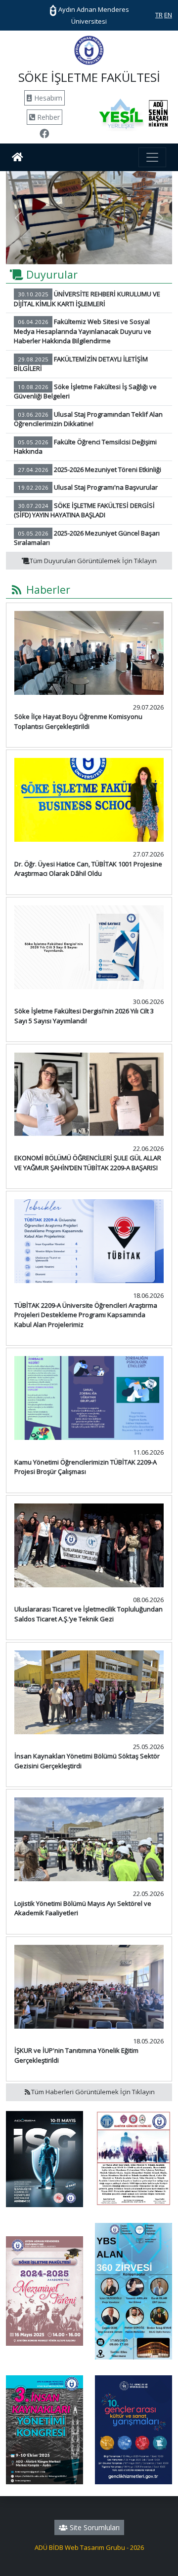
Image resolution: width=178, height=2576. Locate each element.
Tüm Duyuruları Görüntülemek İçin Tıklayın (93, 561)
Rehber (47, 117)
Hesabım (47, 98)
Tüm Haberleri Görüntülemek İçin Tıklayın (93, 2092)
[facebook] (44, 135)
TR (159, 15)
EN (168, 15)
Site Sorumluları (94, 2527)
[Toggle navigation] (152, 157)
